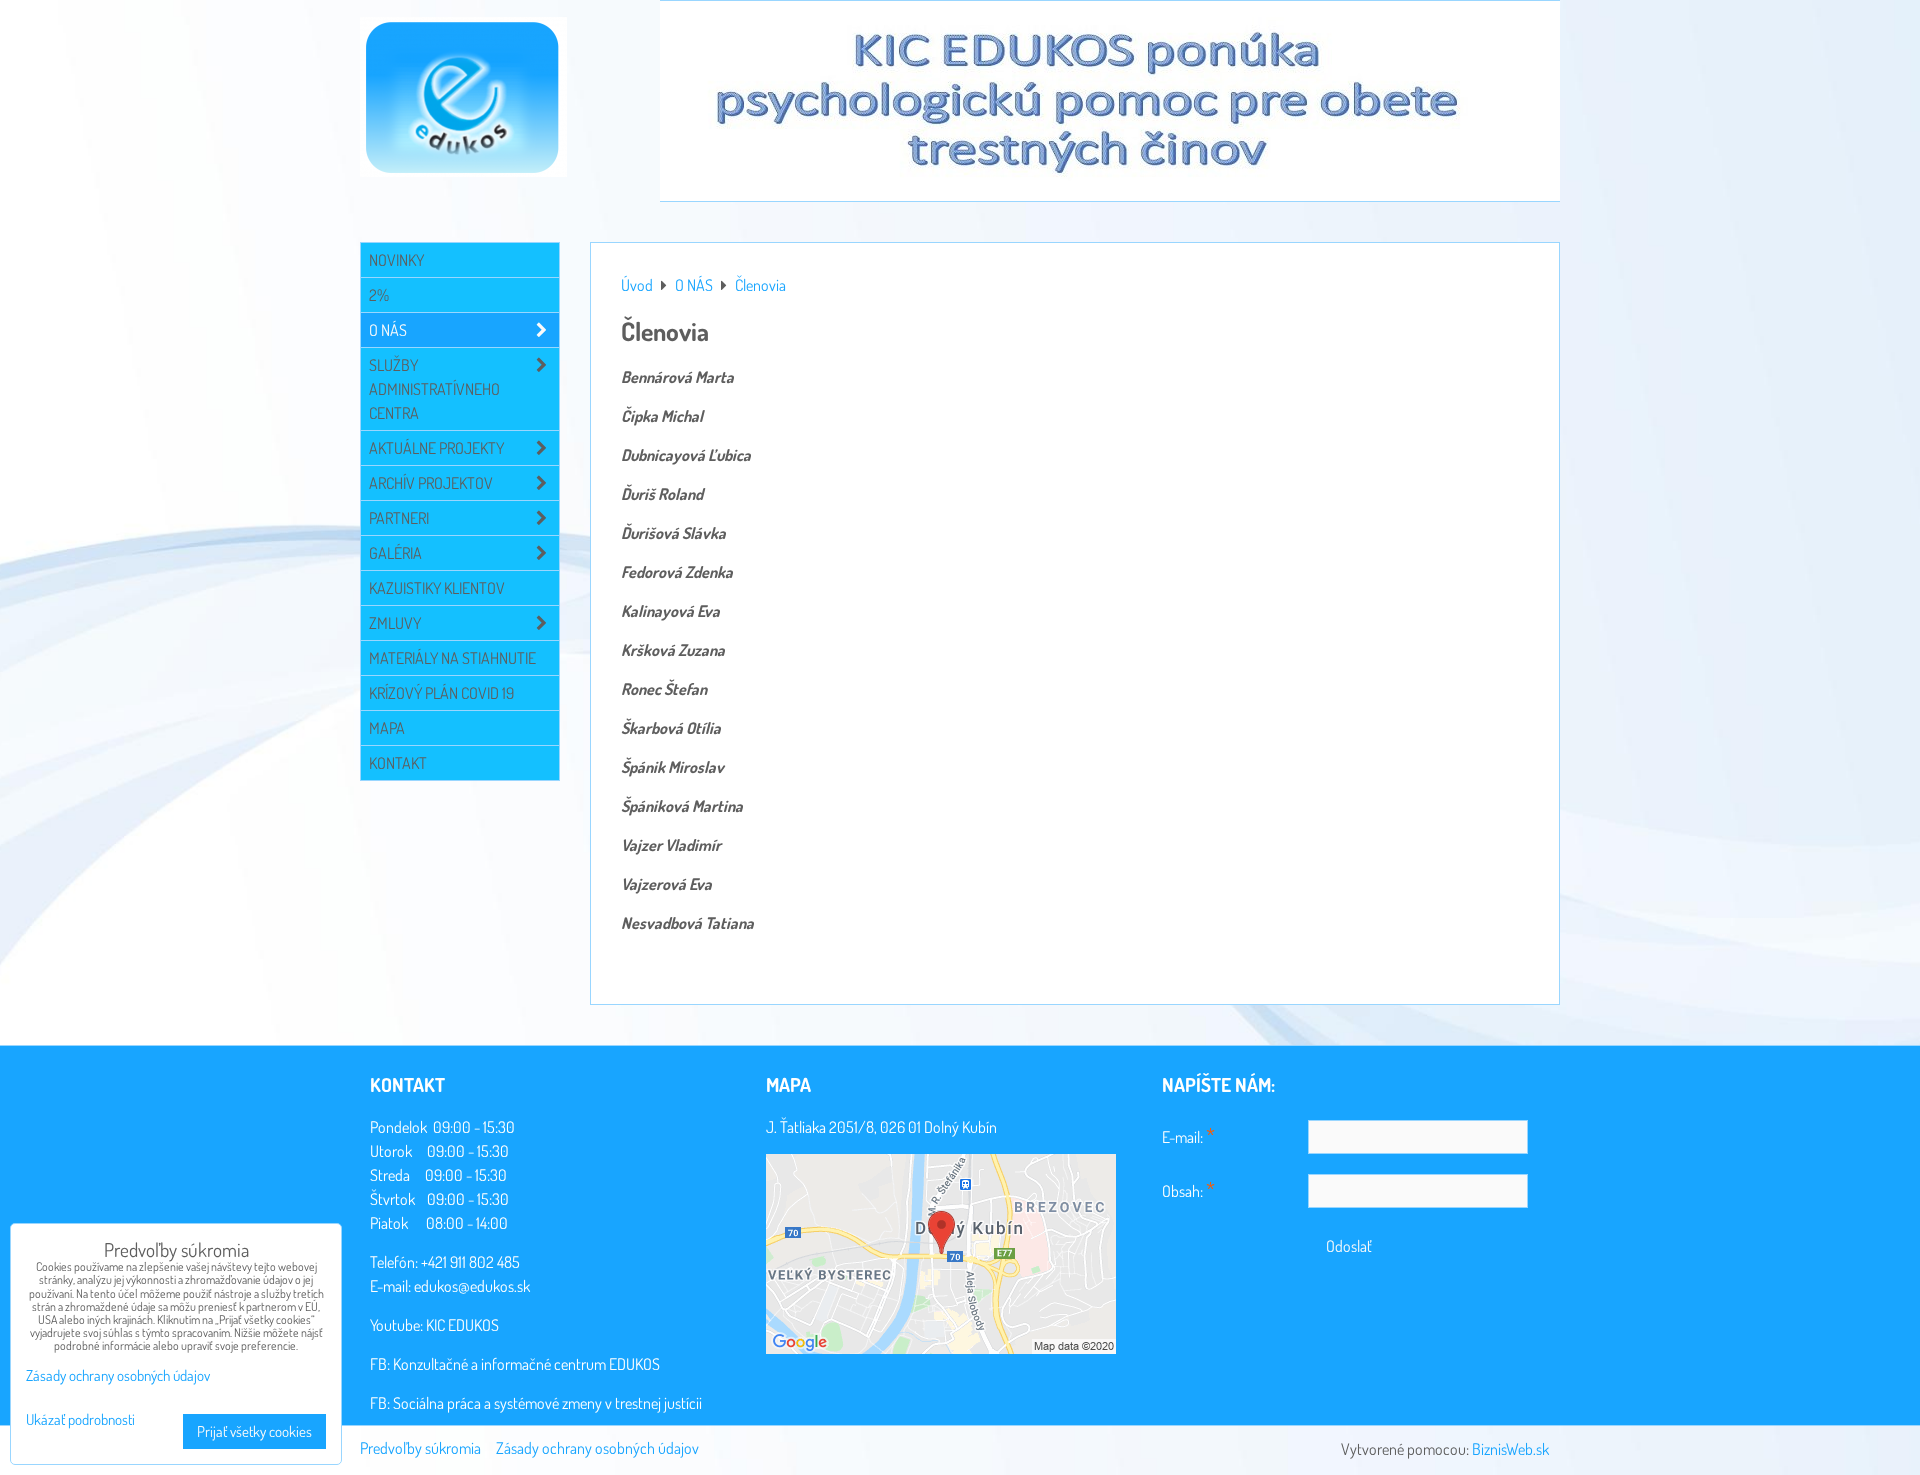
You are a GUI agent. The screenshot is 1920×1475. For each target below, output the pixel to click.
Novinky (396, 260)
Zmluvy (395, 623)
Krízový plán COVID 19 (441, 693)
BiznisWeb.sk (1510, 1449)
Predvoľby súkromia (420, 1448)
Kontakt (398, 763)
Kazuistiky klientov (437, 588)
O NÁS (388, 330)
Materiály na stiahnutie (452, 658)
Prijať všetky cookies (254, 1431)
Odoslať (1349, 1246)
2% (379, 295)
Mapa (387, 728)
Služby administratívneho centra (434, 389)
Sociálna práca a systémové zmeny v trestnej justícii (547, 1403)
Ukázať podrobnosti (80, 1420)
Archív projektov (431, 483)
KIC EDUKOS (462, 1325)
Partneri (399, 518)
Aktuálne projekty (436, 448)
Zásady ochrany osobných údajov (597, 1448)
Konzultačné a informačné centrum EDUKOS (526, 1364)
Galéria (395, 553)
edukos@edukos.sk (472, 1286)
